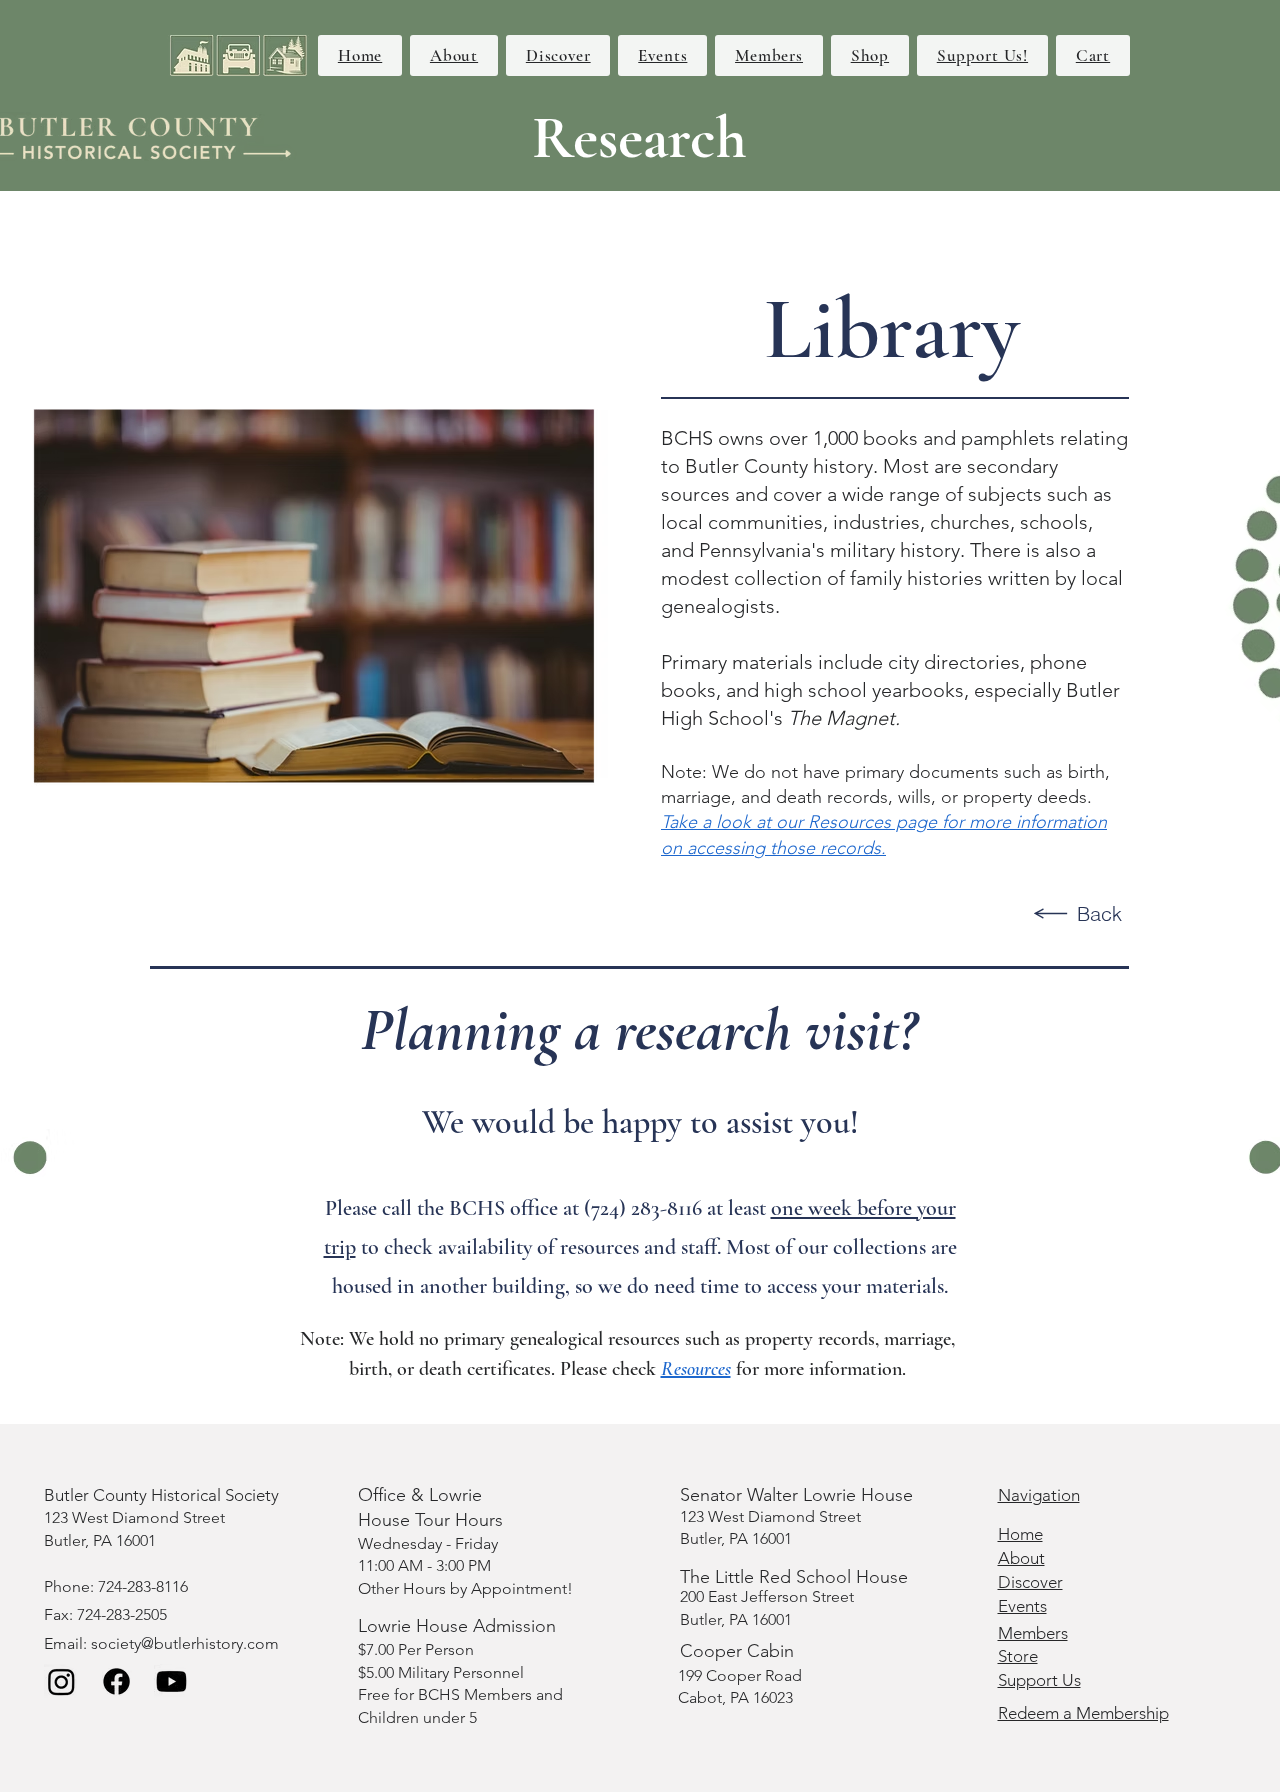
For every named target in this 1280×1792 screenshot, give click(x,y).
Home (1020, 1534)
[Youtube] (171, 1681)
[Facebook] (116, 1681)
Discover (1030, 1582)
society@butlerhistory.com (185, 1643)
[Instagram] (61, 1681)
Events (1022, 1606)
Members (1033, 1633)
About (1021, 1558)
